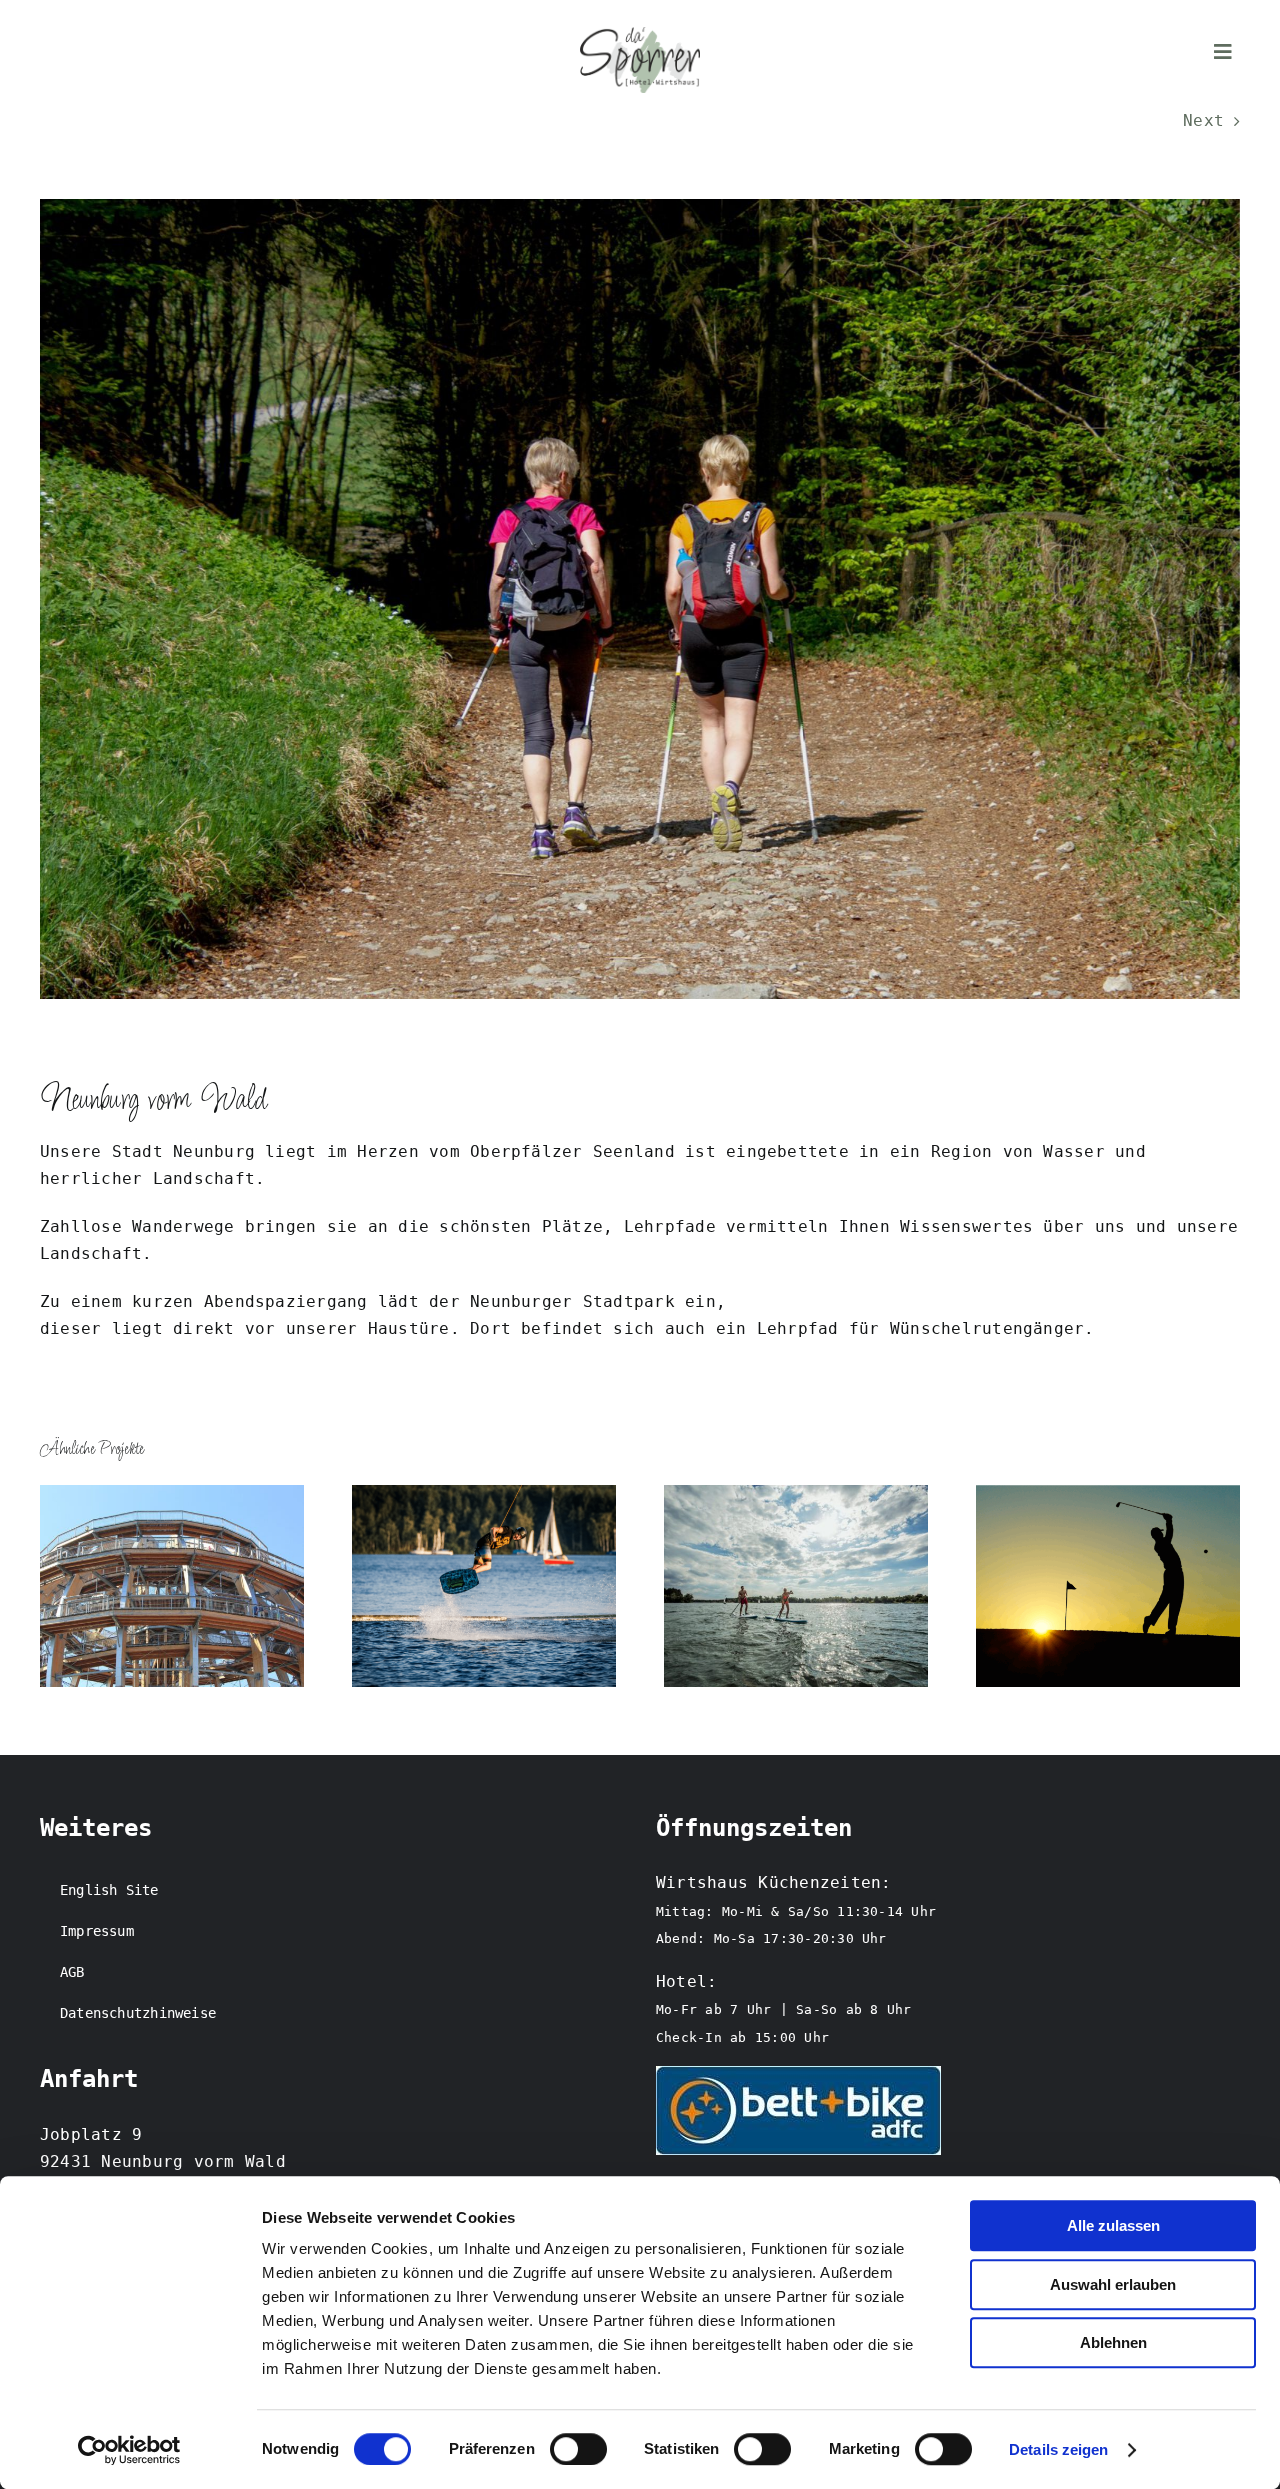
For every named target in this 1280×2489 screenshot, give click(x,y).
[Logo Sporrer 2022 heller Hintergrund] (640, 34)
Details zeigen (1058, 2449)
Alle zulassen (1113, 2225)
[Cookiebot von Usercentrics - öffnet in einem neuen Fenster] (129, 2450)
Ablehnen (1113, 2342)
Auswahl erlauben (1113, 2284)
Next (1203, 120)
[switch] (578, 2449)
